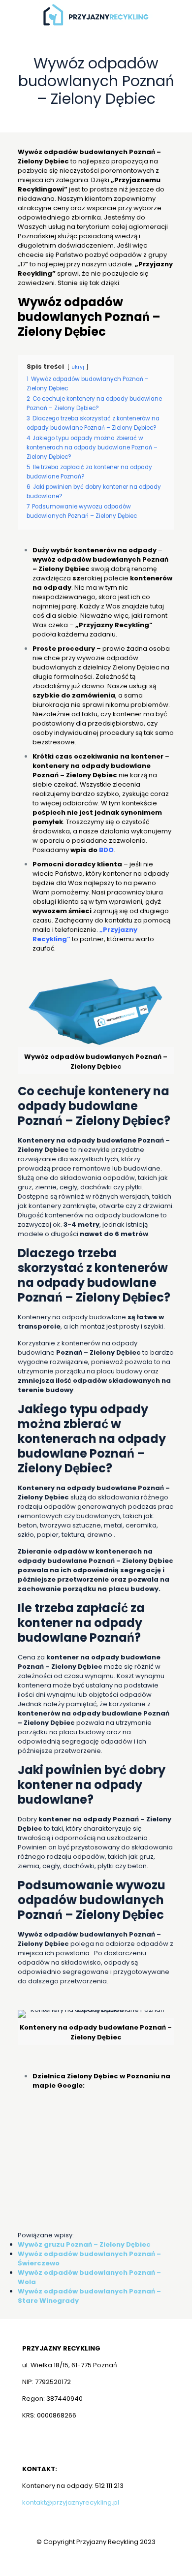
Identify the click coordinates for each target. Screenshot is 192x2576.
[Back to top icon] (172, 2556)
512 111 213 (109, 2486)
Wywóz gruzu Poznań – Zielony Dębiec (84, 2244)
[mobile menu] (179, 15)
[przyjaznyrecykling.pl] (96, 15)
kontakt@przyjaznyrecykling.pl (71, 2502)
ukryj (78, 367)
